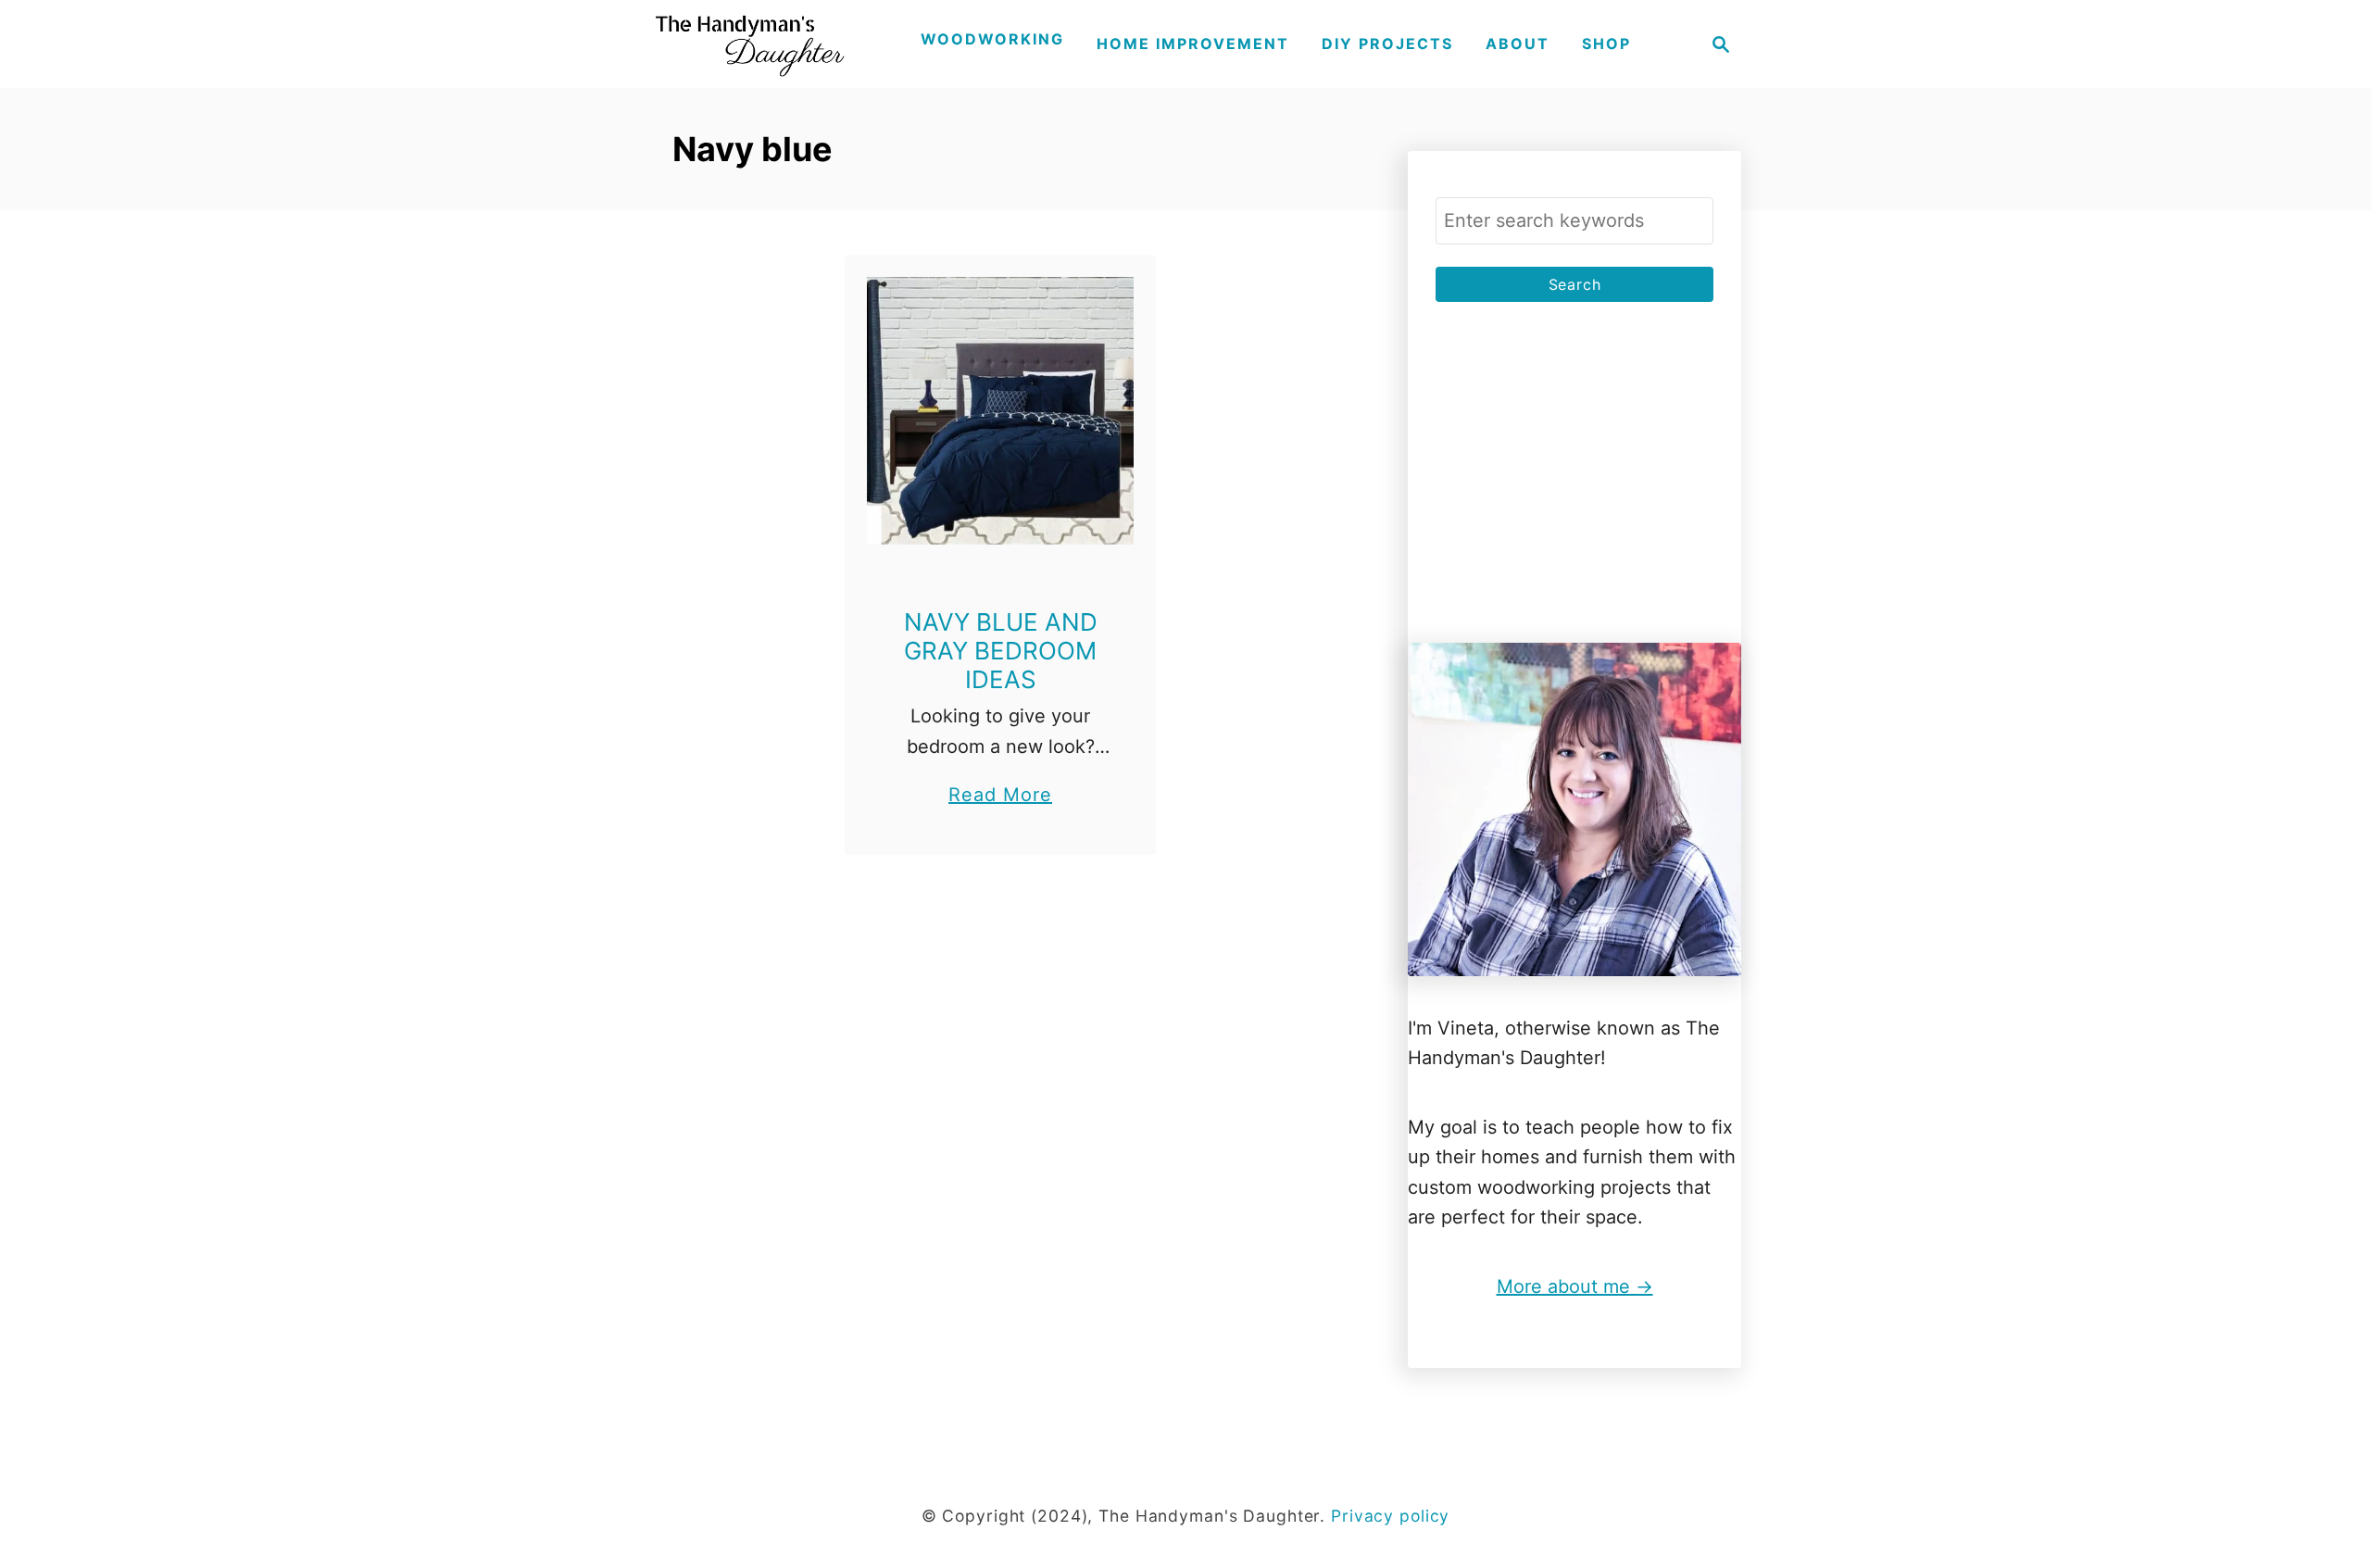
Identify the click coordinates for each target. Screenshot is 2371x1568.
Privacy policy (1390, 1516)
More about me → (1575, 1286)
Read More (1000, 797)
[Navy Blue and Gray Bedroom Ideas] (1001, 411)
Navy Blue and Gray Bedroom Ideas (1001, 651)
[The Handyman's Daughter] (747, 44)
